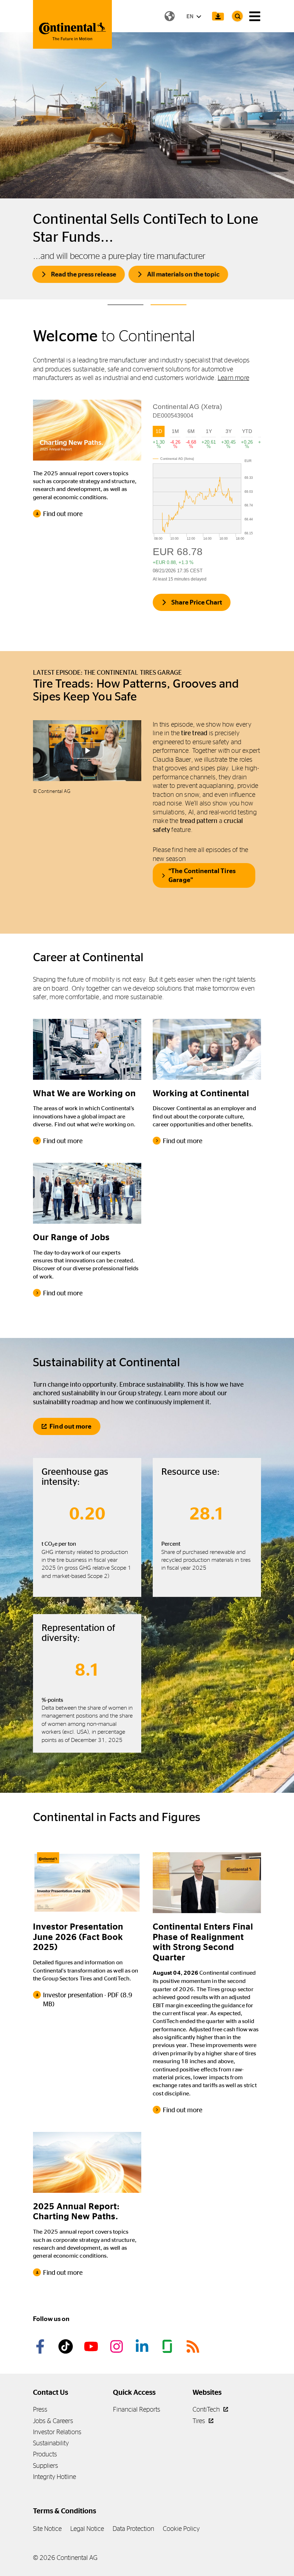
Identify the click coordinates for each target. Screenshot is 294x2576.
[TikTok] (67, 2346)
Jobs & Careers (53, 2421)
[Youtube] (92, 2346)
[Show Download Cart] (218, 16)
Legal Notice (87, 2529)
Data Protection (133, 2529)
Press (40, 2409)
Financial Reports (137, 2409)
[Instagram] (118, 2346)
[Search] (237, 16)
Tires (200, 2421)
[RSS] (194, 2346)
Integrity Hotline (54, 2477)
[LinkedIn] (143, 2346)
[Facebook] (41, 2346)
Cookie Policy (181, 2529)
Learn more (233, 378)
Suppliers (46, 2466)
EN (190, 16)
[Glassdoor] (169, 2346)
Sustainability (51, 2443)
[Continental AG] (72, 24)
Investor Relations (57, 2432)
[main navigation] (255, 16)
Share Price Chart (197, 602)
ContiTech (207, 2409)
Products (45, 2454)
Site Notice (47, 2529)
